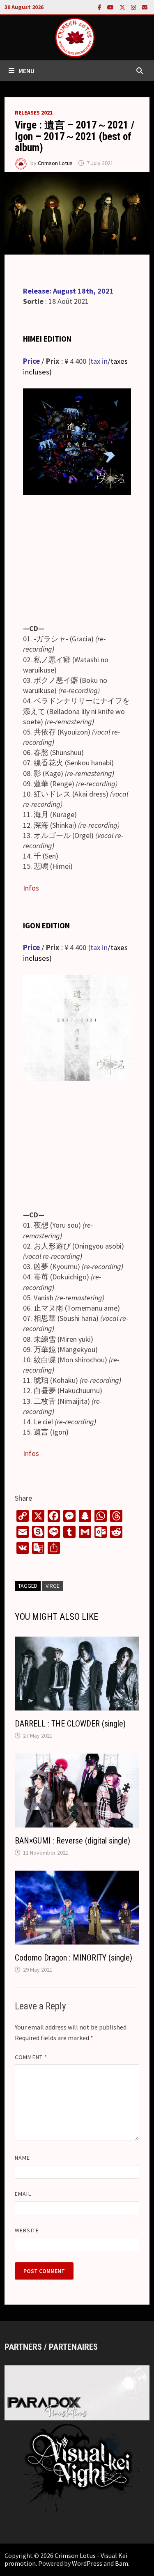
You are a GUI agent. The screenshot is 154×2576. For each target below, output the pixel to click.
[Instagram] (134, 7)
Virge (53, 1586)
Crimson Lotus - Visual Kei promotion (66, 2559)
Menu (26, 71)
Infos (31, 888)
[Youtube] (111, 7)
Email (23, 2194)
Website (27, 2230)
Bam (122, 2563)
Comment (31, 2057)
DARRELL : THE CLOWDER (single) (70, 1724)
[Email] (145, 7)
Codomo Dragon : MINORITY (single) (74, 1958)
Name (22, 2158)
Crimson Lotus (55, 163)
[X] (123, 7)
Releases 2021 (34, 112)
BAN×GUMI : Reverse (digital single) (72, 1841)
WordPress (87, 2563)
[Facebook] (100, 7)
